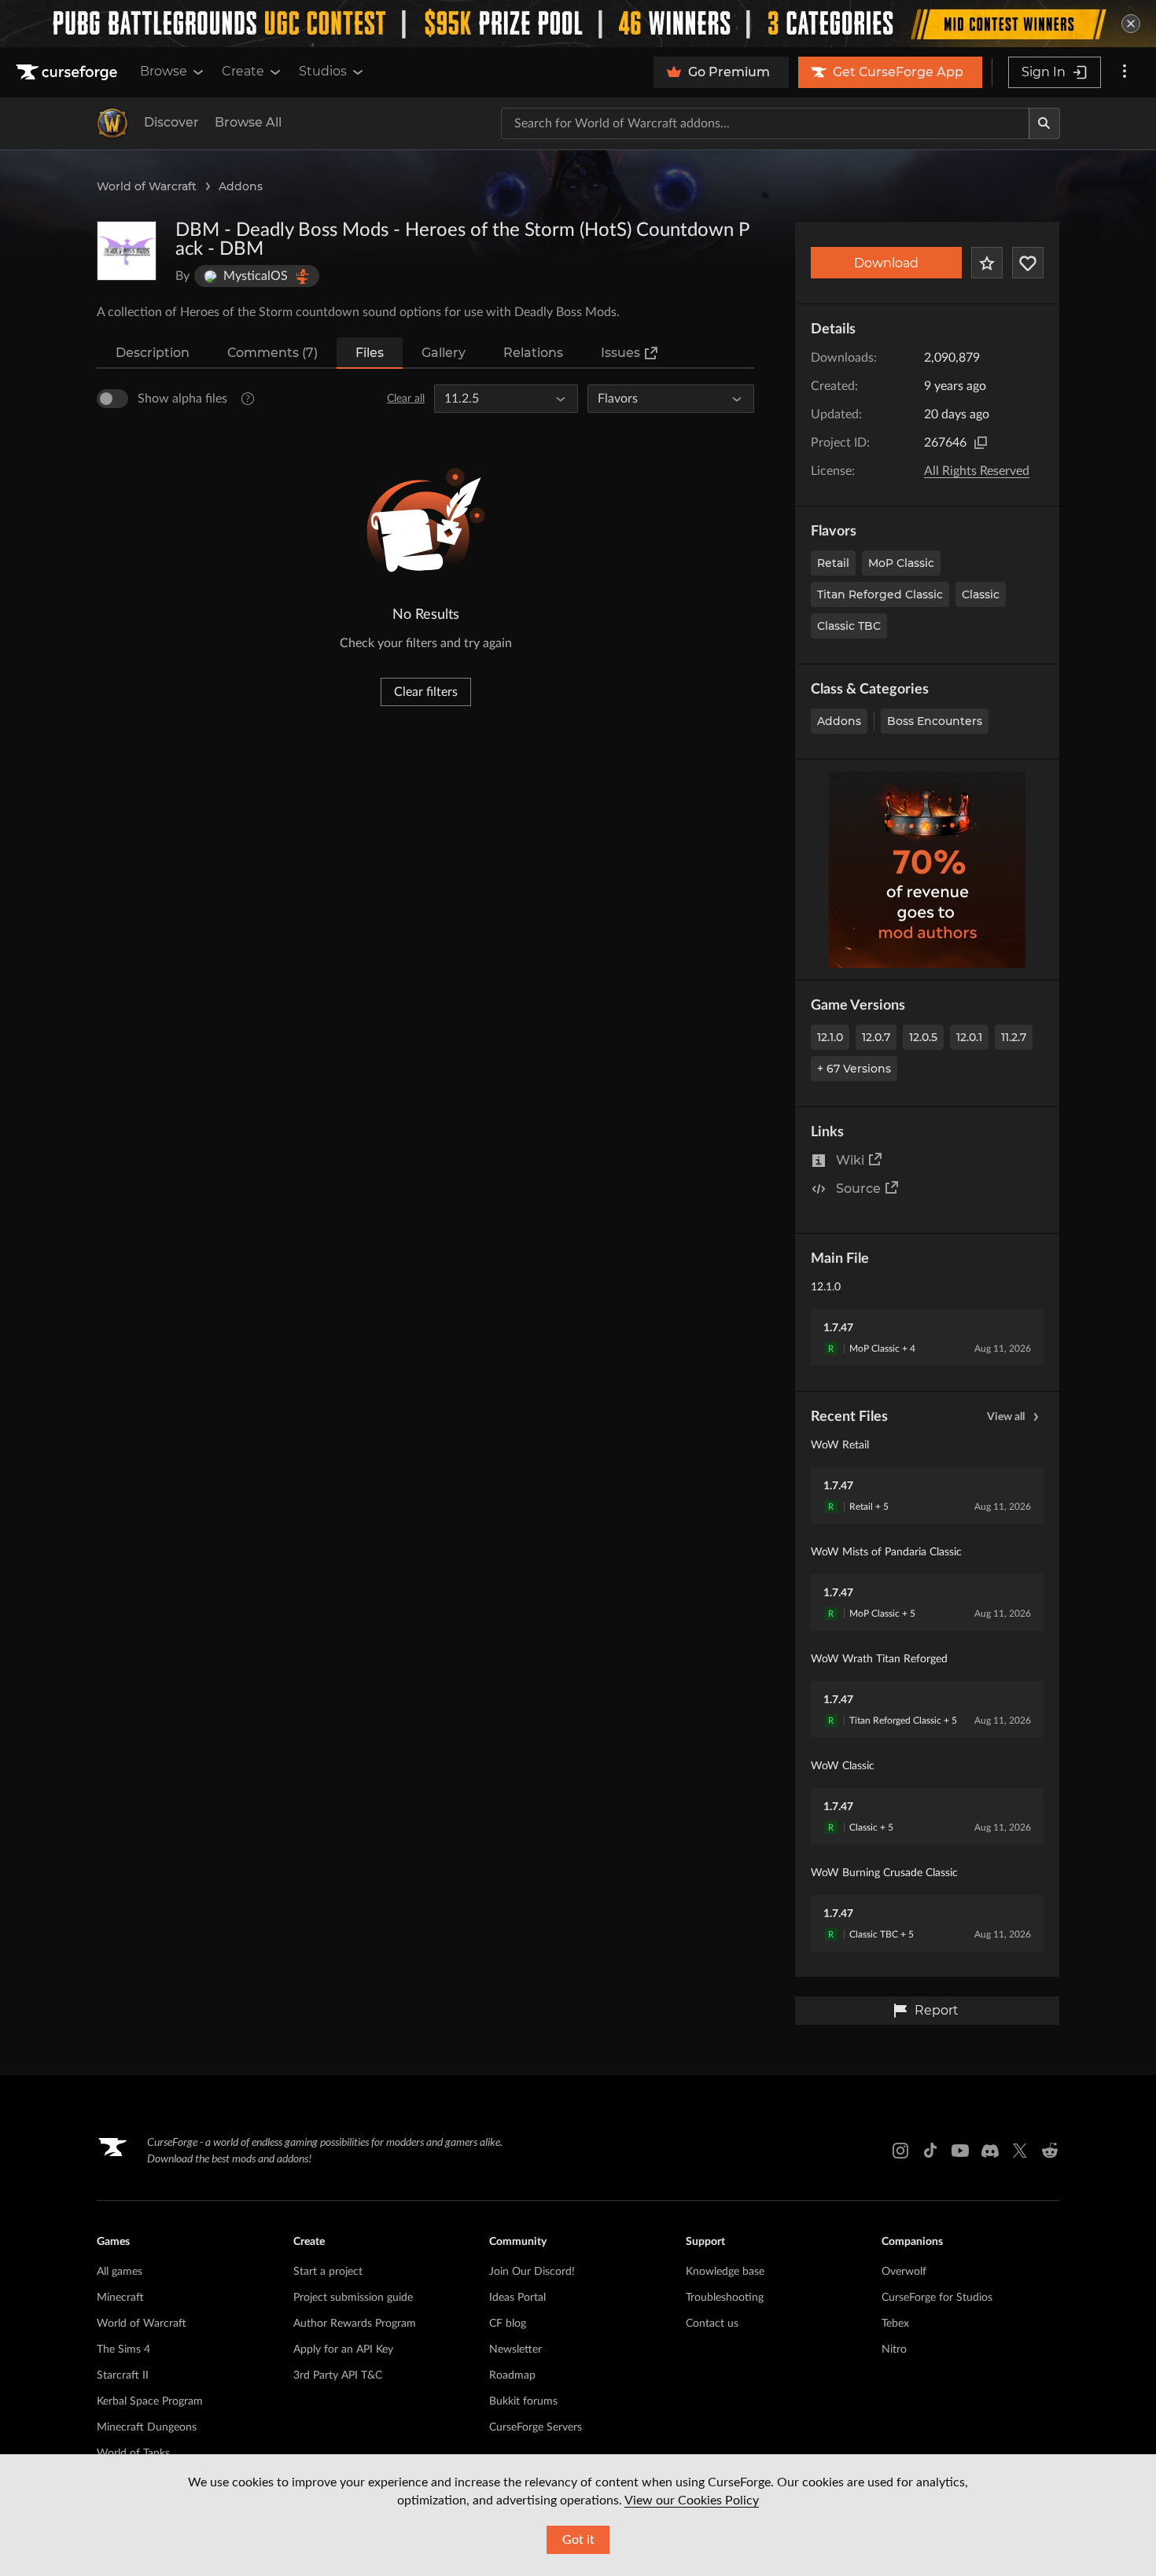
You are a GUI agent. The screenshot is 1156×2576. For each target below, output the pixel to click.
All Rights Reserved (977, 471)
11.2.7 (1014, 1037)
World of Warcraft (147, 186)
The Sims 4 (123, 2350)
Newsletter (515, 2350)
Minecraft (120, 2298)
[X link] (1020, 2151)
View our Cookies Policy (692, 2501)
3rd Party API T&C (338, 2375)
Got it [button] (578, 2540)
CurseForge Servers (536, 2427)
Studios (323, 71)
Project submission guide (353, 2298)
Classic (981, 594)
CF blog (508, 2324)
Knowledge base (725, 2272)
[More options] (1125, 72)
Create (243, 71)
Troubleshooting (725, 2298)
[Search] (1044, 123)
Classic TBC (849, 626)
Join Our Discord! (532, 2272)
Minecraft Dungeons (147, 2427)
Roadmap (512, 2375)
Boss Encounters (935, 721)
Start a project (328, 2272)
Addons (241, 186)
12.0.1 (969, 1037)
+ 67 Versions (854, 1069)
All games (120, 2272)
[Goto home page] (68, 72)
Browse (164, 71)
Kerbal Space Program (150, 2401)
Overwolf (904, 2272)
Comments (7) (272, 353)
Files (370, 353)
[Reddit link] (1050, 2151)
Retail (833, 563)
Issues (620, 353)
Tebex (895, 2324)
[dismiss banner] (1131, 24)
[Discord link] (990, 2151)
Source (858, 1189)
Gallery (444, 353)
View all (1006, 1417)
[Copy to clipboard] (981, 443)
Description (153, 353)
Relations (533, 353)
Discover (171, 122)
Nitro (894, 2350)
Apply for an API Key (343, 2350)
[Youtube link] (960, 2151)
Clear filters (426, 692)
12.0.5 (923, 1037)
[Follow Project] (1028, 263)
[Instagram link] (900, 2151)
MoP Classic (901, 563)
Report (937, 2010)
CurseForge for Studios (937, 2298)
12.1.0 (830, 1037)
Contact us (712, 2324)
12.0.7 (876, 1037)
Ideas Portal (517, 2298)
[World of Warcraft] (112, 123)
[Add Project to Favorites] (987, 263)
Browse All (248, 122)
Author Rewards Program (355, 2324)
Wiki (850, 1160)
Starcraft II (123, 2375)
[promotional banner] (578, 24)
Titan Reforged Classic (880, 594)
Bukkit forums (523, 2401)
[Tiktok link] (930, 2151)
